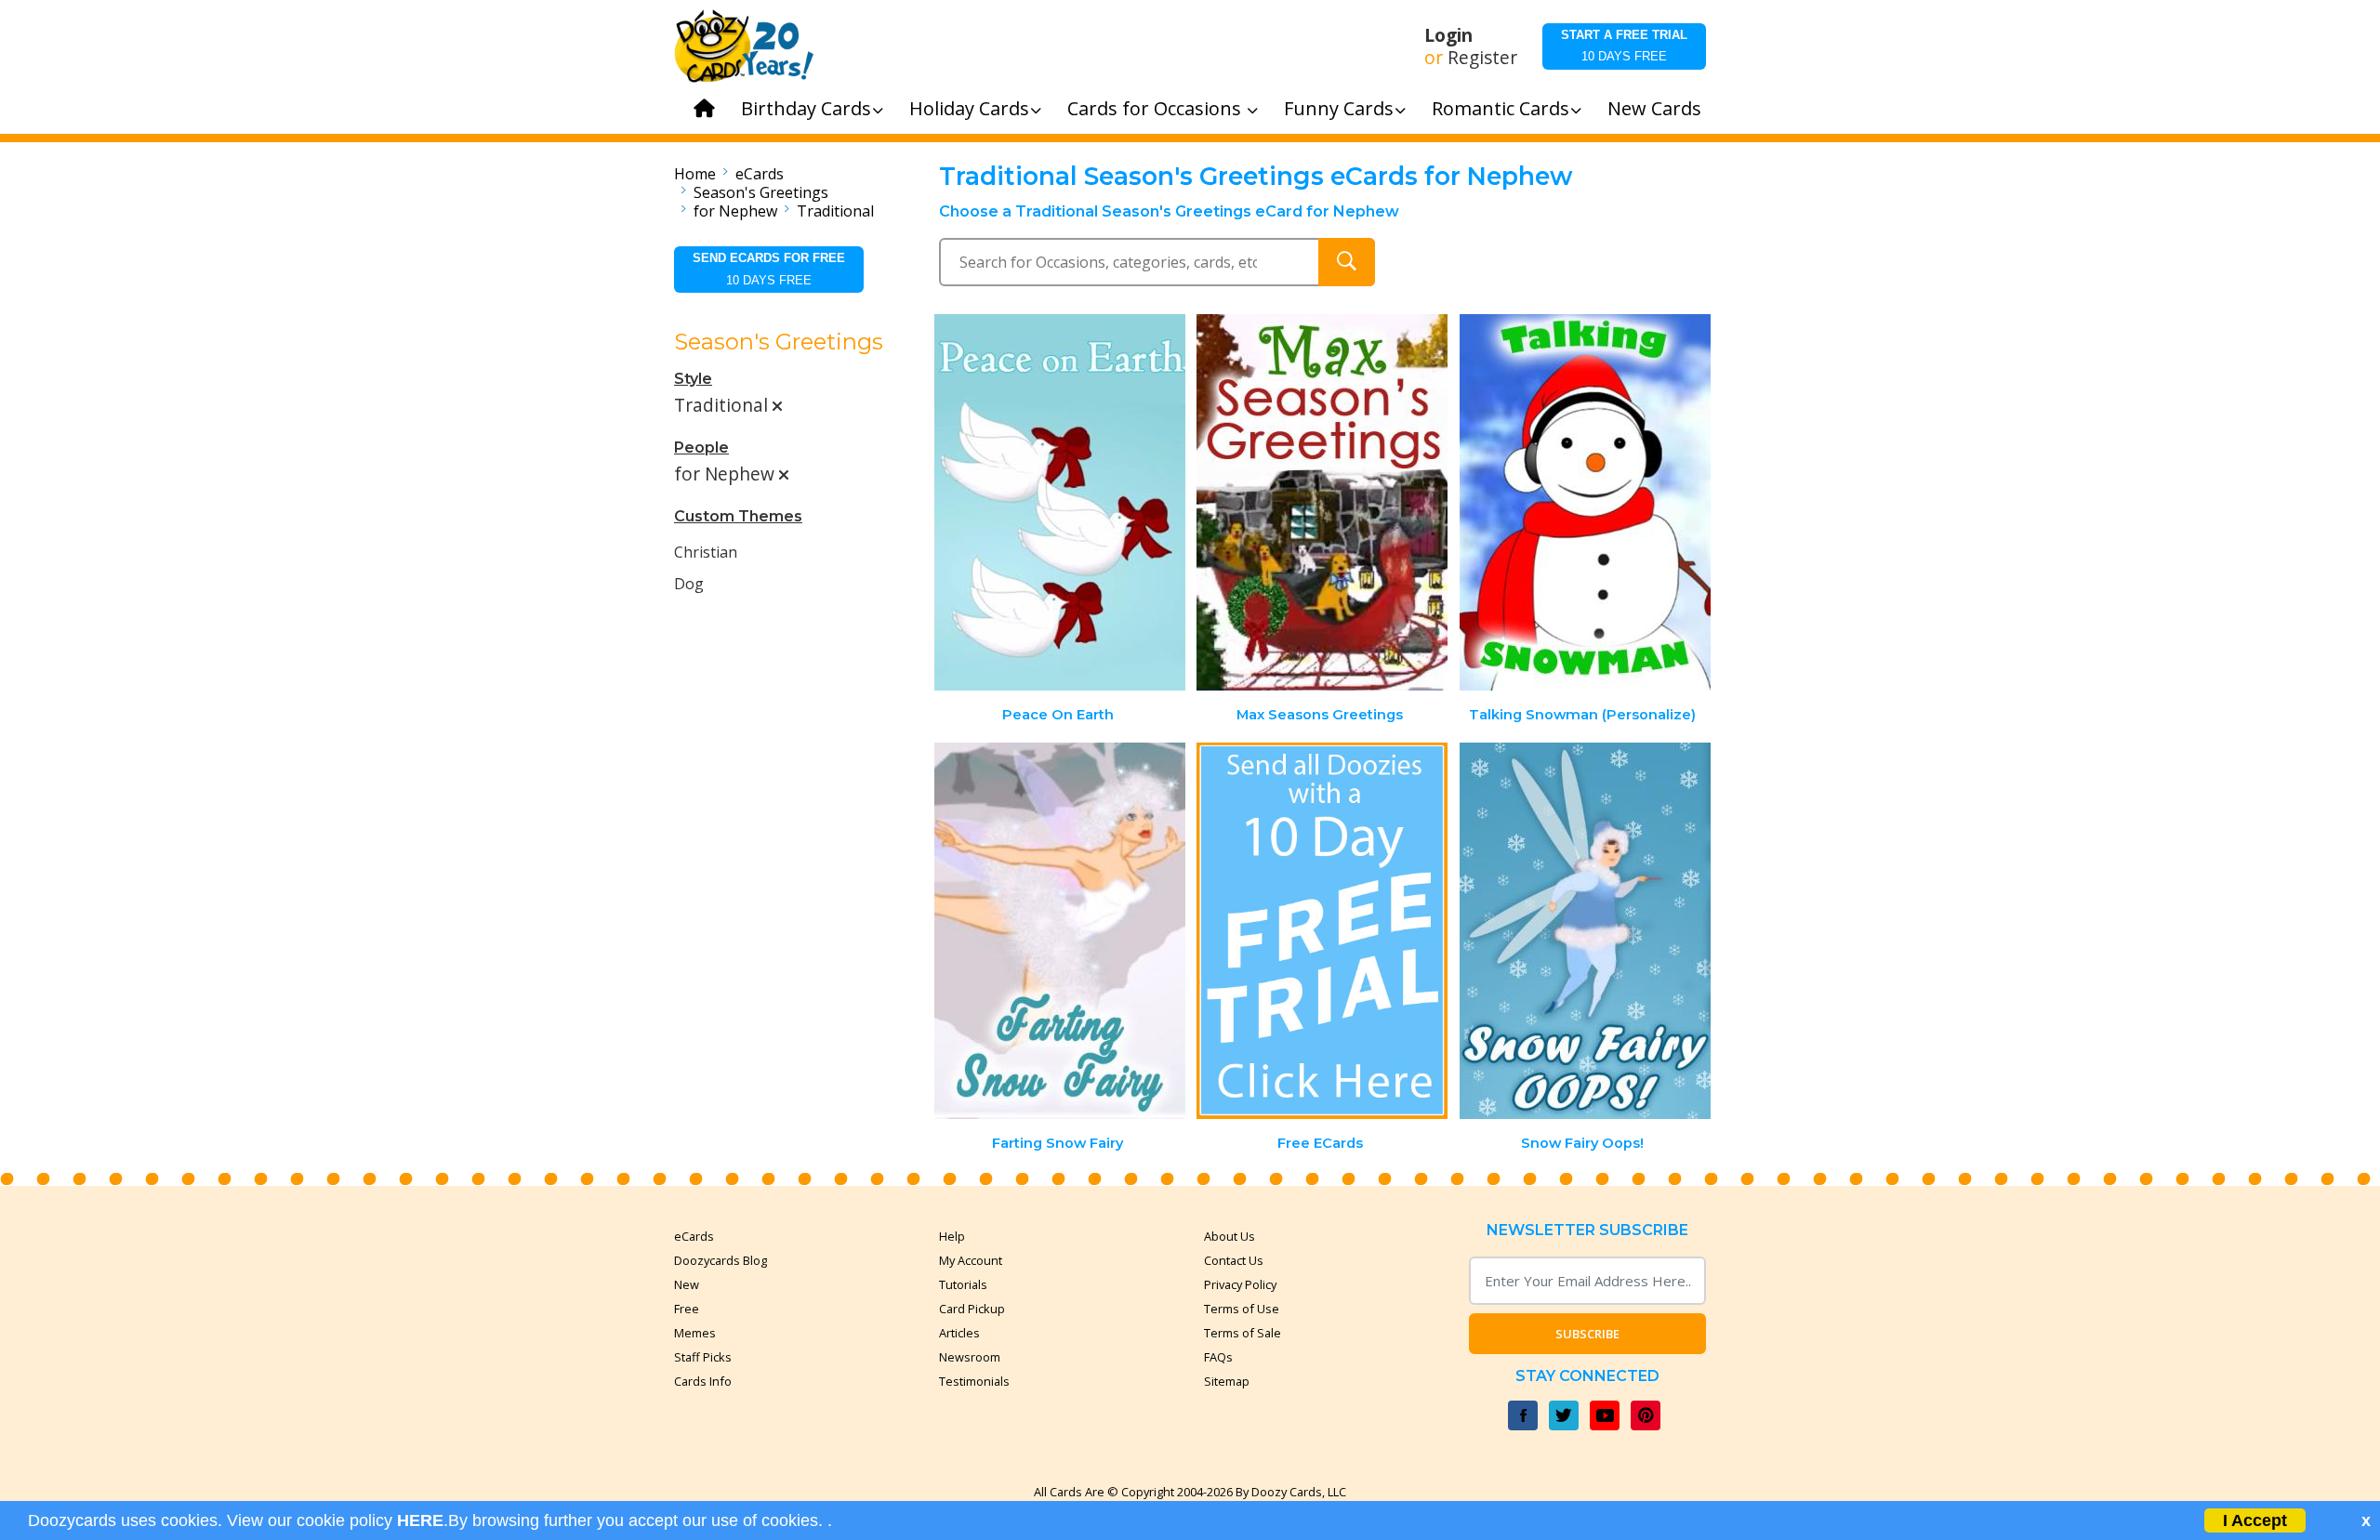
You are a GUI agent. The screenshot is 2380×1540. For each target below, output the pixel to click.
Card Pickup (972, 1309)
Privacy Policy (1240, 1284)
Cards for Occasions (1157, 108)
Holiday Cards (969, 108)
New (687, 1284)
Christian (706, 552)
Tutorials (963, 1284)
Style (693, 379)
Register (1482, 58)
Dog (689, 584)
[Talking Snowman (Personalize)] (1585, 502)
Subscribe (1587, 1334)
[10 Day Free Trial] (1322, 931)
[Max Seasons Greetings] (1322, 502)
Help (952, 1236)
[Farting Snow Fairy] (1060, 931)
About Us (1230, 1236)
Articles (959, 1333)
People (701, 448)
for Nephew (735, 211)
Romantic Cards (1501, 108)
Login (1448, 35)
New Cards (1654, 108)
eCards (760, 174)
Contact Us (1234, 1260)
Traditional (835, 211)
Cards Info (703, 1381)
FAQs (1218, 1357)
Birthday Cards (806, 108)
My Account (971, 1260)
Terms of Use (1242, 1309)
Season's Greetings (761, 192)
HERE (420, 1520)
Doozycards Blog (721, 1260)
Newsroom (970, 1357)
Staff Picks (703, 1357)
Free (687, 1309)
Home (695, 174)
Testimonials (974, 1381)
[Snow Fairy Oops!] (1585, 931)
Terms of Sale (1243, 1333)
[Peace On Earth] (1060, 502)
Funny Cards (1339, 108)
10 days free (1624, 46)
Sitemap (1227, 1381)
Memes (695, 1333)
